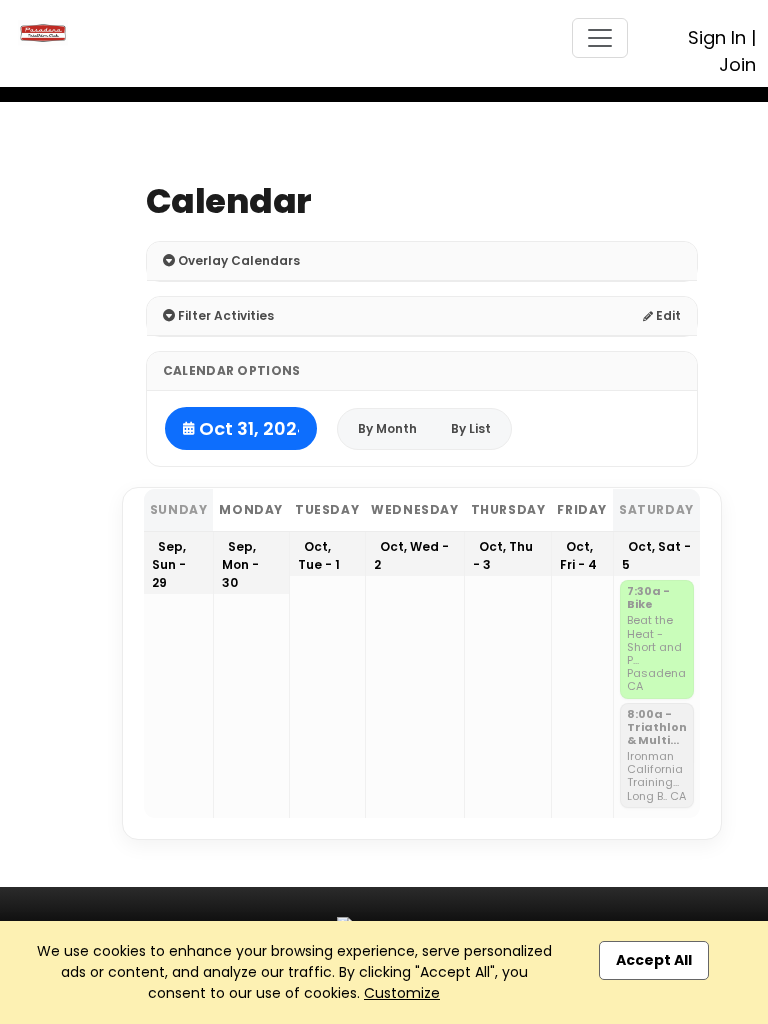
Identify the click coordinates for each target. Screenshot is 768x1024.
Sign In (717, 37)
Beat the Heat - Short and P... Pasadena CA (656, 653)
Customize (402, 993)
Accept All (654, 960)
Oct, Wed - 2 (411, 555)
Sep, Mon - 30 (240, 564)
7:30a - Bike (648, 598)
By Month (387, 428)
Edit (667, 315)
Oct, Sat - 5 (656, 555)
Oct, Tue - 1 (319, 555)
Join (737, 64)
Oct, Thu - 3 (503, 555)
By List (471, 428)
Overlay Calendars (237, 260)
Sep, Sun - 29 (169, 564)
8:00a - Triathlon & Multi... (657, 728)
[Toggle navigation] (600, 38)
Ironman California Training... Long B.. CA (656, 776)
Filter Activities (224, 315)
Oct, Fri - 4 (578, 555)
